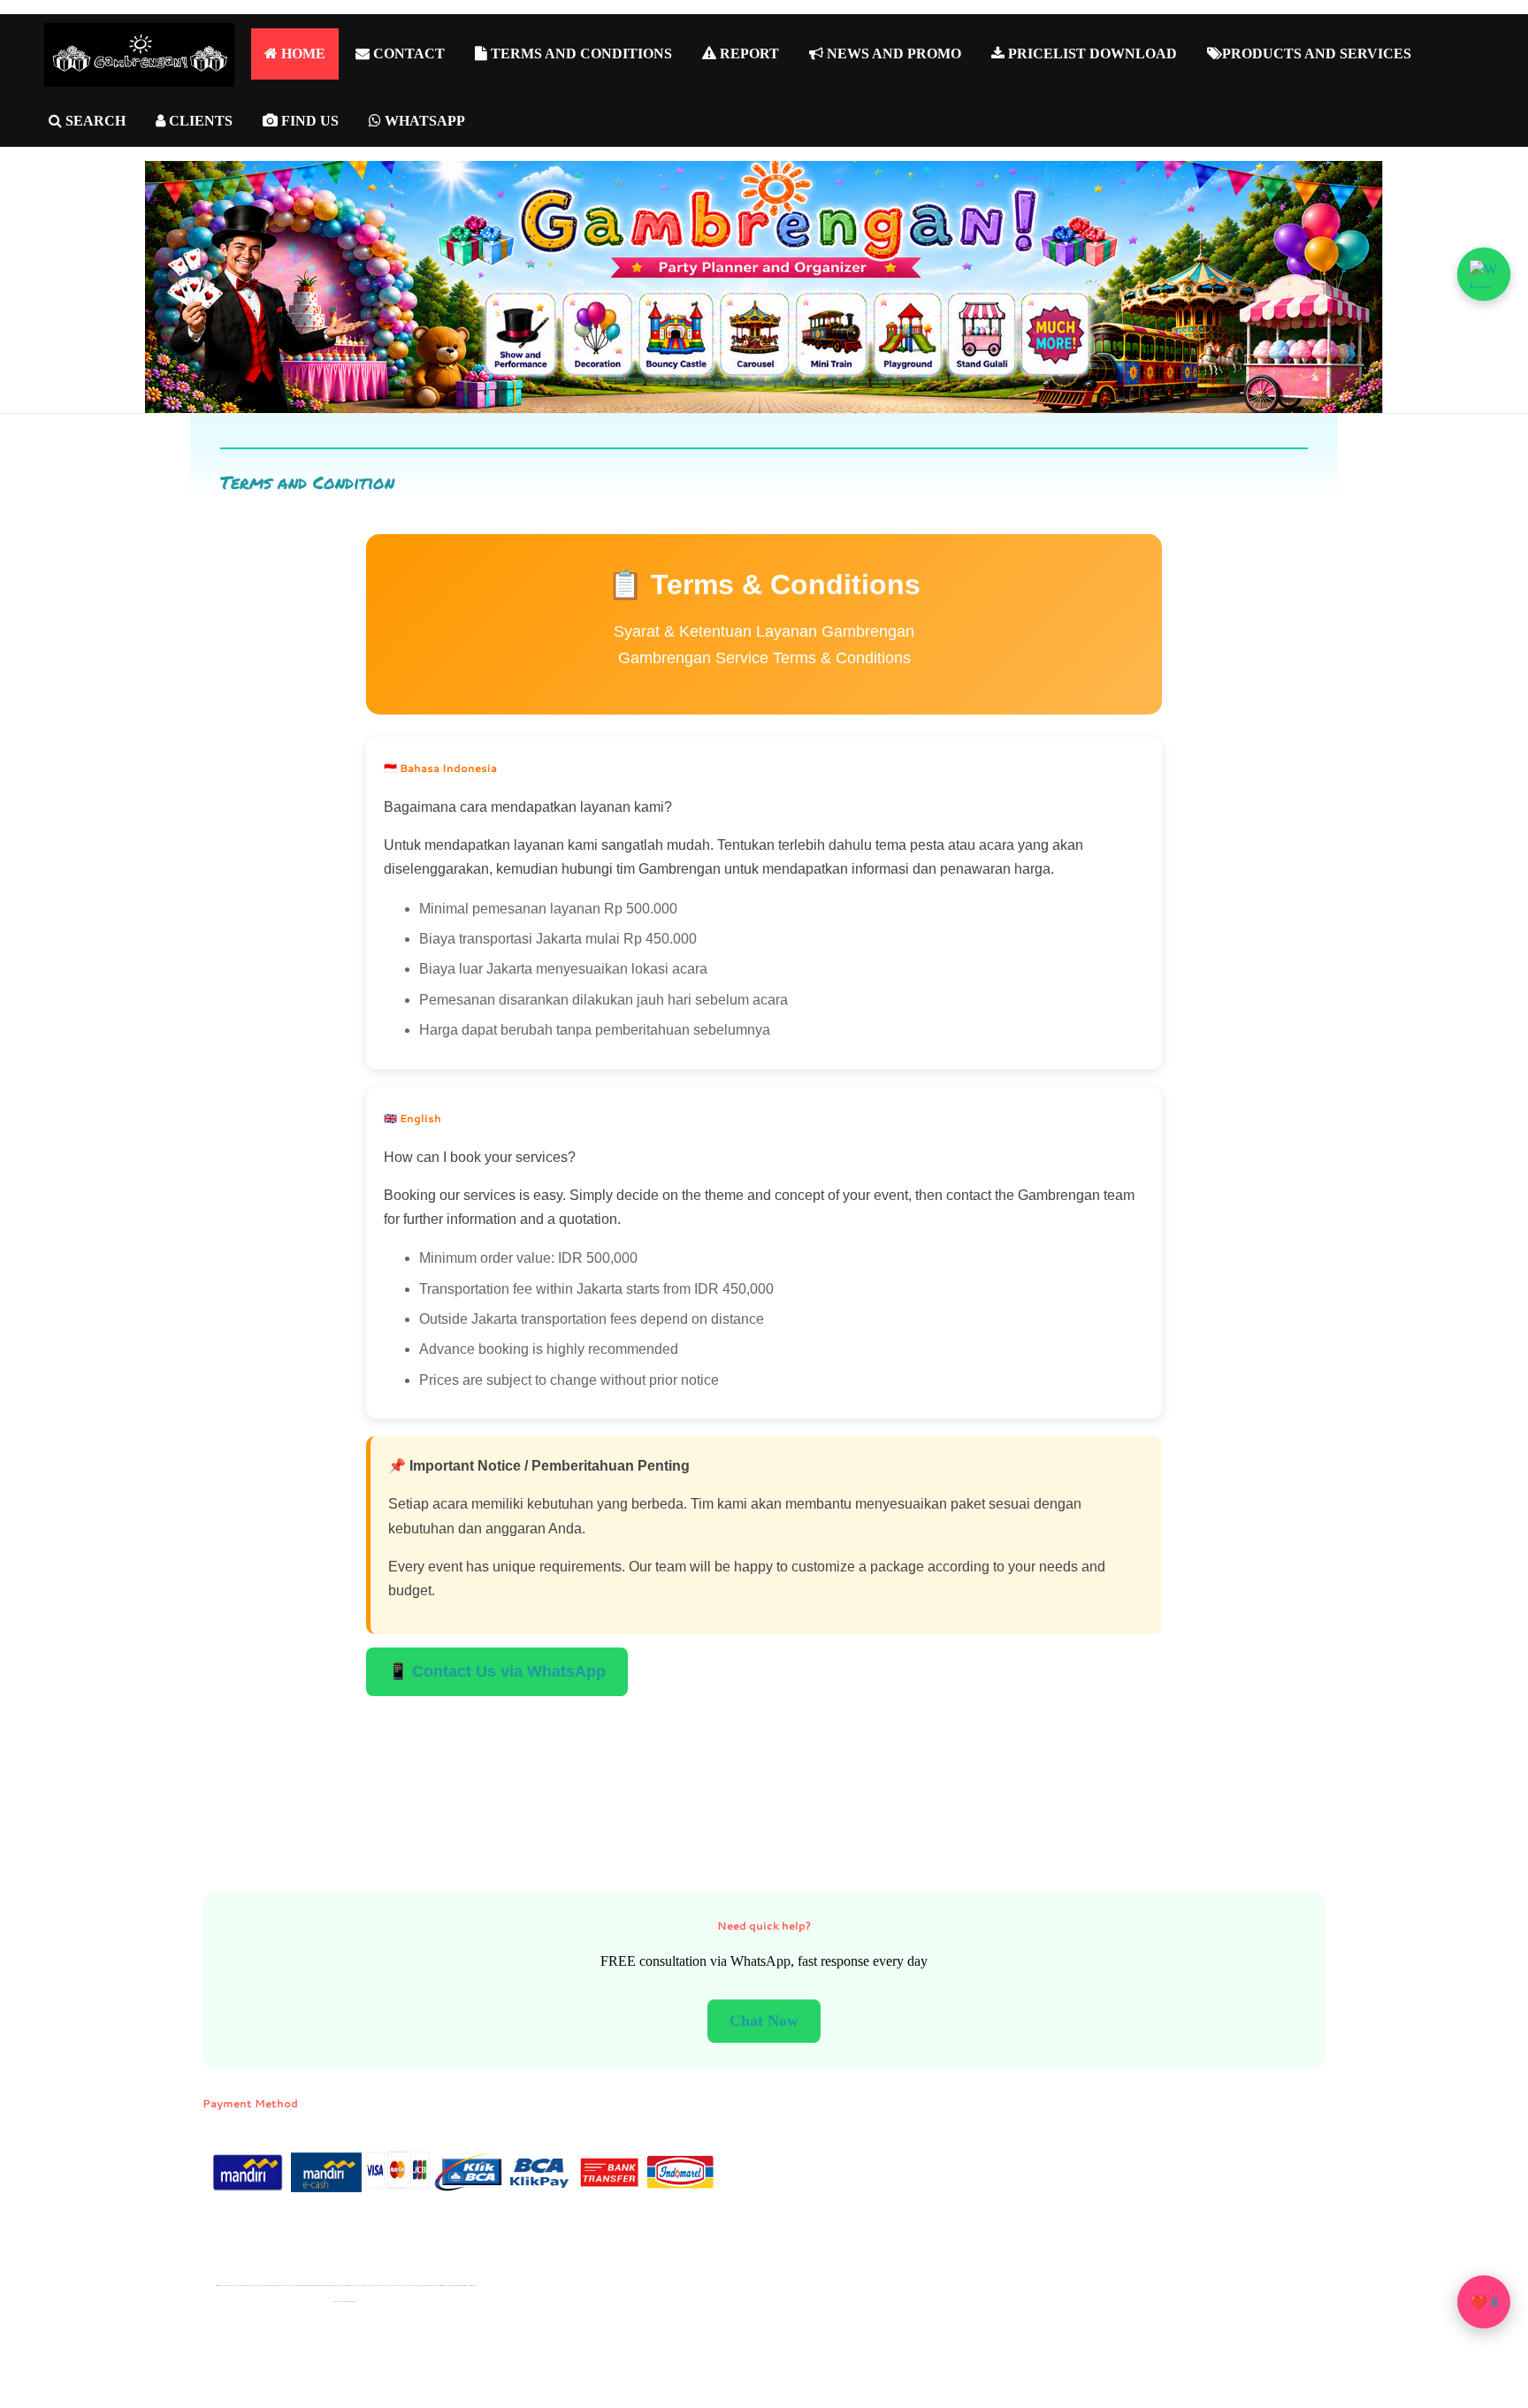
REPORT (748, 54)
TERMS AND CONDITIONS (580, 54)
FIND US (308, 121)
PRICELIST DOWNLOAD (1091, 54)
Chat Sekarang (764, 2021)
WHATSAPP (423, 121)
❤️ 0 (1484, 2302)
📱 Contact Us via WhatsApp (497, 1671)
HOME (302, 54)
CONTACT (407, 54)
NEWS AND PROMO (892, 54)
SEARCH (94, 121)
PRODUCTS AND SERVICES (1317, 54)
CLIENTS (199, 121)
